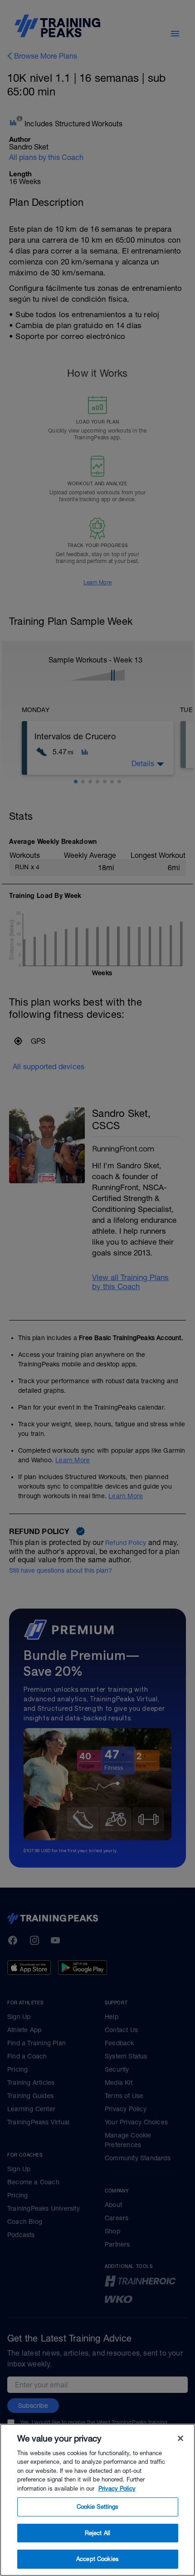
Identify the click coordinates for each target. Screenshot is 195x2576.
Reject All (97, 2533)
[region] (97, 2500)
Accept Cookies (97, 2559)
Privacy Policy (117, 2489)
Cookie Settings (98, 2507)
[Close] (180, 2438)
